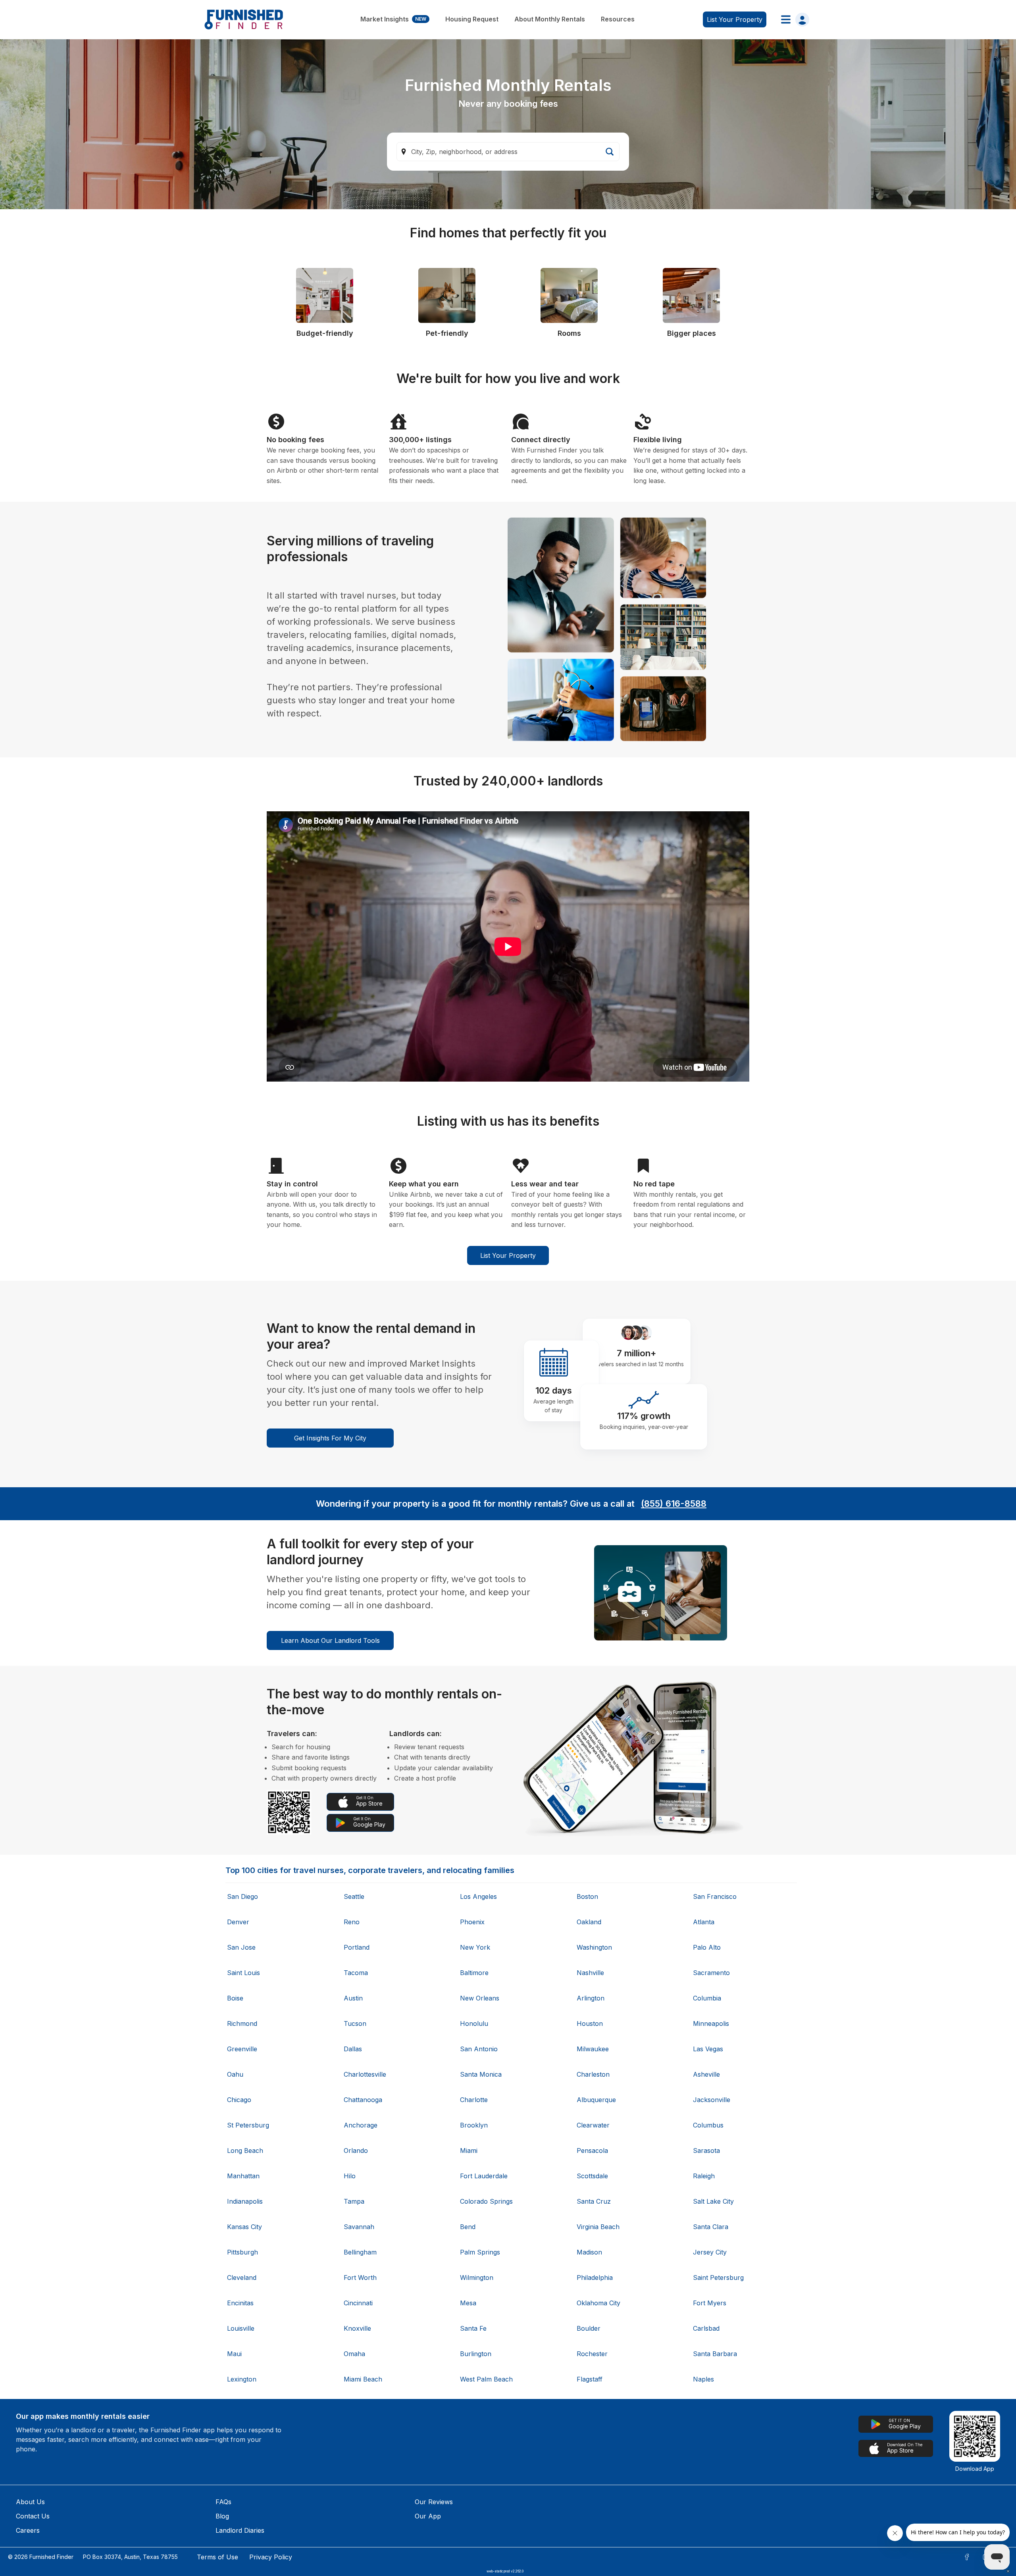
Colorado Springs (486, 2201)
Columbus (708, 2125)
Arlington (591, 1998)
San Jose (241, 1947)
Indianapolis (245, 2201)
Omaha (354, 2354)
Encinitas (240, 2303)
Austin (353, 1998)
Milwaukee (593, 2049)
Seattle (354, 1896)
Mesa (468, 2303)
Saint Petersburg (718, 2278)
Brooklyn (474, 2125)
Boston (587, 1896)
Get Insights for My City (330, 1438)
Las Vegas (708, 2049)
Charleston (593, 2074)
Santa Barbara (715, 2354)
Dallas (353, 2049)
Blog (222, 2516)
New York (475, 1947)
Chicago (239, 2100)
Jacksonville (712, 2100)
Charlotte (474, 2100)
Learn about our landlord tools (330, 1640)
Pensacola (592, 2151)
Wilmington (477, 2278)
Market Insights (393, 19)
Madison (589, 2252)
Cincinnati (358, 2303)
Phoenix (472, 1922)
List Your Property (508, 1255)
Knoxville (357, 2328)
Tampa (354, 2201)
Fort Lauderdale (484, 2176)
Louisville (241, 2328)
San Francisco (715, 1896)
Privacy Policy (271, 2557)
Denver (238, 1922)
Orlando (356, 2151)
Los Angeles (478, 1896)
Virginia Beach (598, 2227)
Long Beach (245, 2151)
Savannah (359, 2227)
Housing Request (472, 19)
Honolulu (474, 2023)
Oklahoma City (598, 2303)
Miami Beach (363, 2379)
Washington (594, 1947)
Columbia (707, 1998)
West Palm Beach (486, 2379)
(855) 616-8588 (674, 1504)
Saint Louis (243, 1973)
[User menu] (793, 19)
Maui (234, 2354)
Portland (357, 1947)
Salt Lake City (713, 2201)
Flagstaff (590, 2379)
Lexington (242, 2379)
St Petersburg (248, 2125)
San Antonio (479, 2049)
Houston (590, 2023)
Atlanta (704, 1922)
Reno (352, 1922)
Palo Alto (707, 1947)
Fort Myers (710, 2303)
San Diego (242, 1896)
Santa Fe (473, 2328)
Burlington (476, 2354)
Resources (618, 19)
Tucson (355, 2023)
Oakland (589, 1922)
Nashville (590, 1973)
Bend (468, 2227)
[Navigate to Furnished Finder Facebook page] (967, 2557)
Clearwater (593, 2125)
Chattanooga (363, 2100)
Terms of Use (217, 2557)
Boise (235, 1998)
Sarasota (706, 2151)
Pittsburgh (242, 2252)
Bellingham (360, 2252)
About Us (30, 2502)
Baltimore (474, 1973)
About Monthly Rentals (550, 19)
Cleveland (242, 2278)
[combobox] (508, 152)
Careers (28, 2530)
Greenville (242, 2049)
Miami (469, 2151)
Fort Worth (360, 2278)
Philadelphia (595, 2278)
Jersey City (710, 2252)
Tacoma (356, 1973)
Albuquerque (596, 2100)
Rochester (592, 2354)
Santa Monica (481, 2074)
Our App (428, 2516)
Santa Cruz (594, 2201)
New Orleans (480, 1998)
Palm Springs (480, 2252)
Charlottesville (365, 2074)
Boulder (589, 2328)
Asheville (706, 2074)
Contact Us (33, 2516)
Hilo (350, 2176)
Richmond (242, 2023)
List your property (735, 19)
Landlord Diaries (240, 2530)
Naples (703, 2379)
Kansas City (244, 2227)
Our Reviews (434, 2502)
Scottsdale (592, 2176)
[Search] (610, 152)
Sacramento (711, 1973)
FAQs (223, 2502)
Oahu (235, 2074)
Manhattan (243, 2176)
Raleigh (704, 2176)
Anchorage (361, 2125)
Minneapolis (711, 2023)
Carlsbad (706, 2328)
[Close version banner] (1008, 2571)
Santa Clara (711, 2227)
